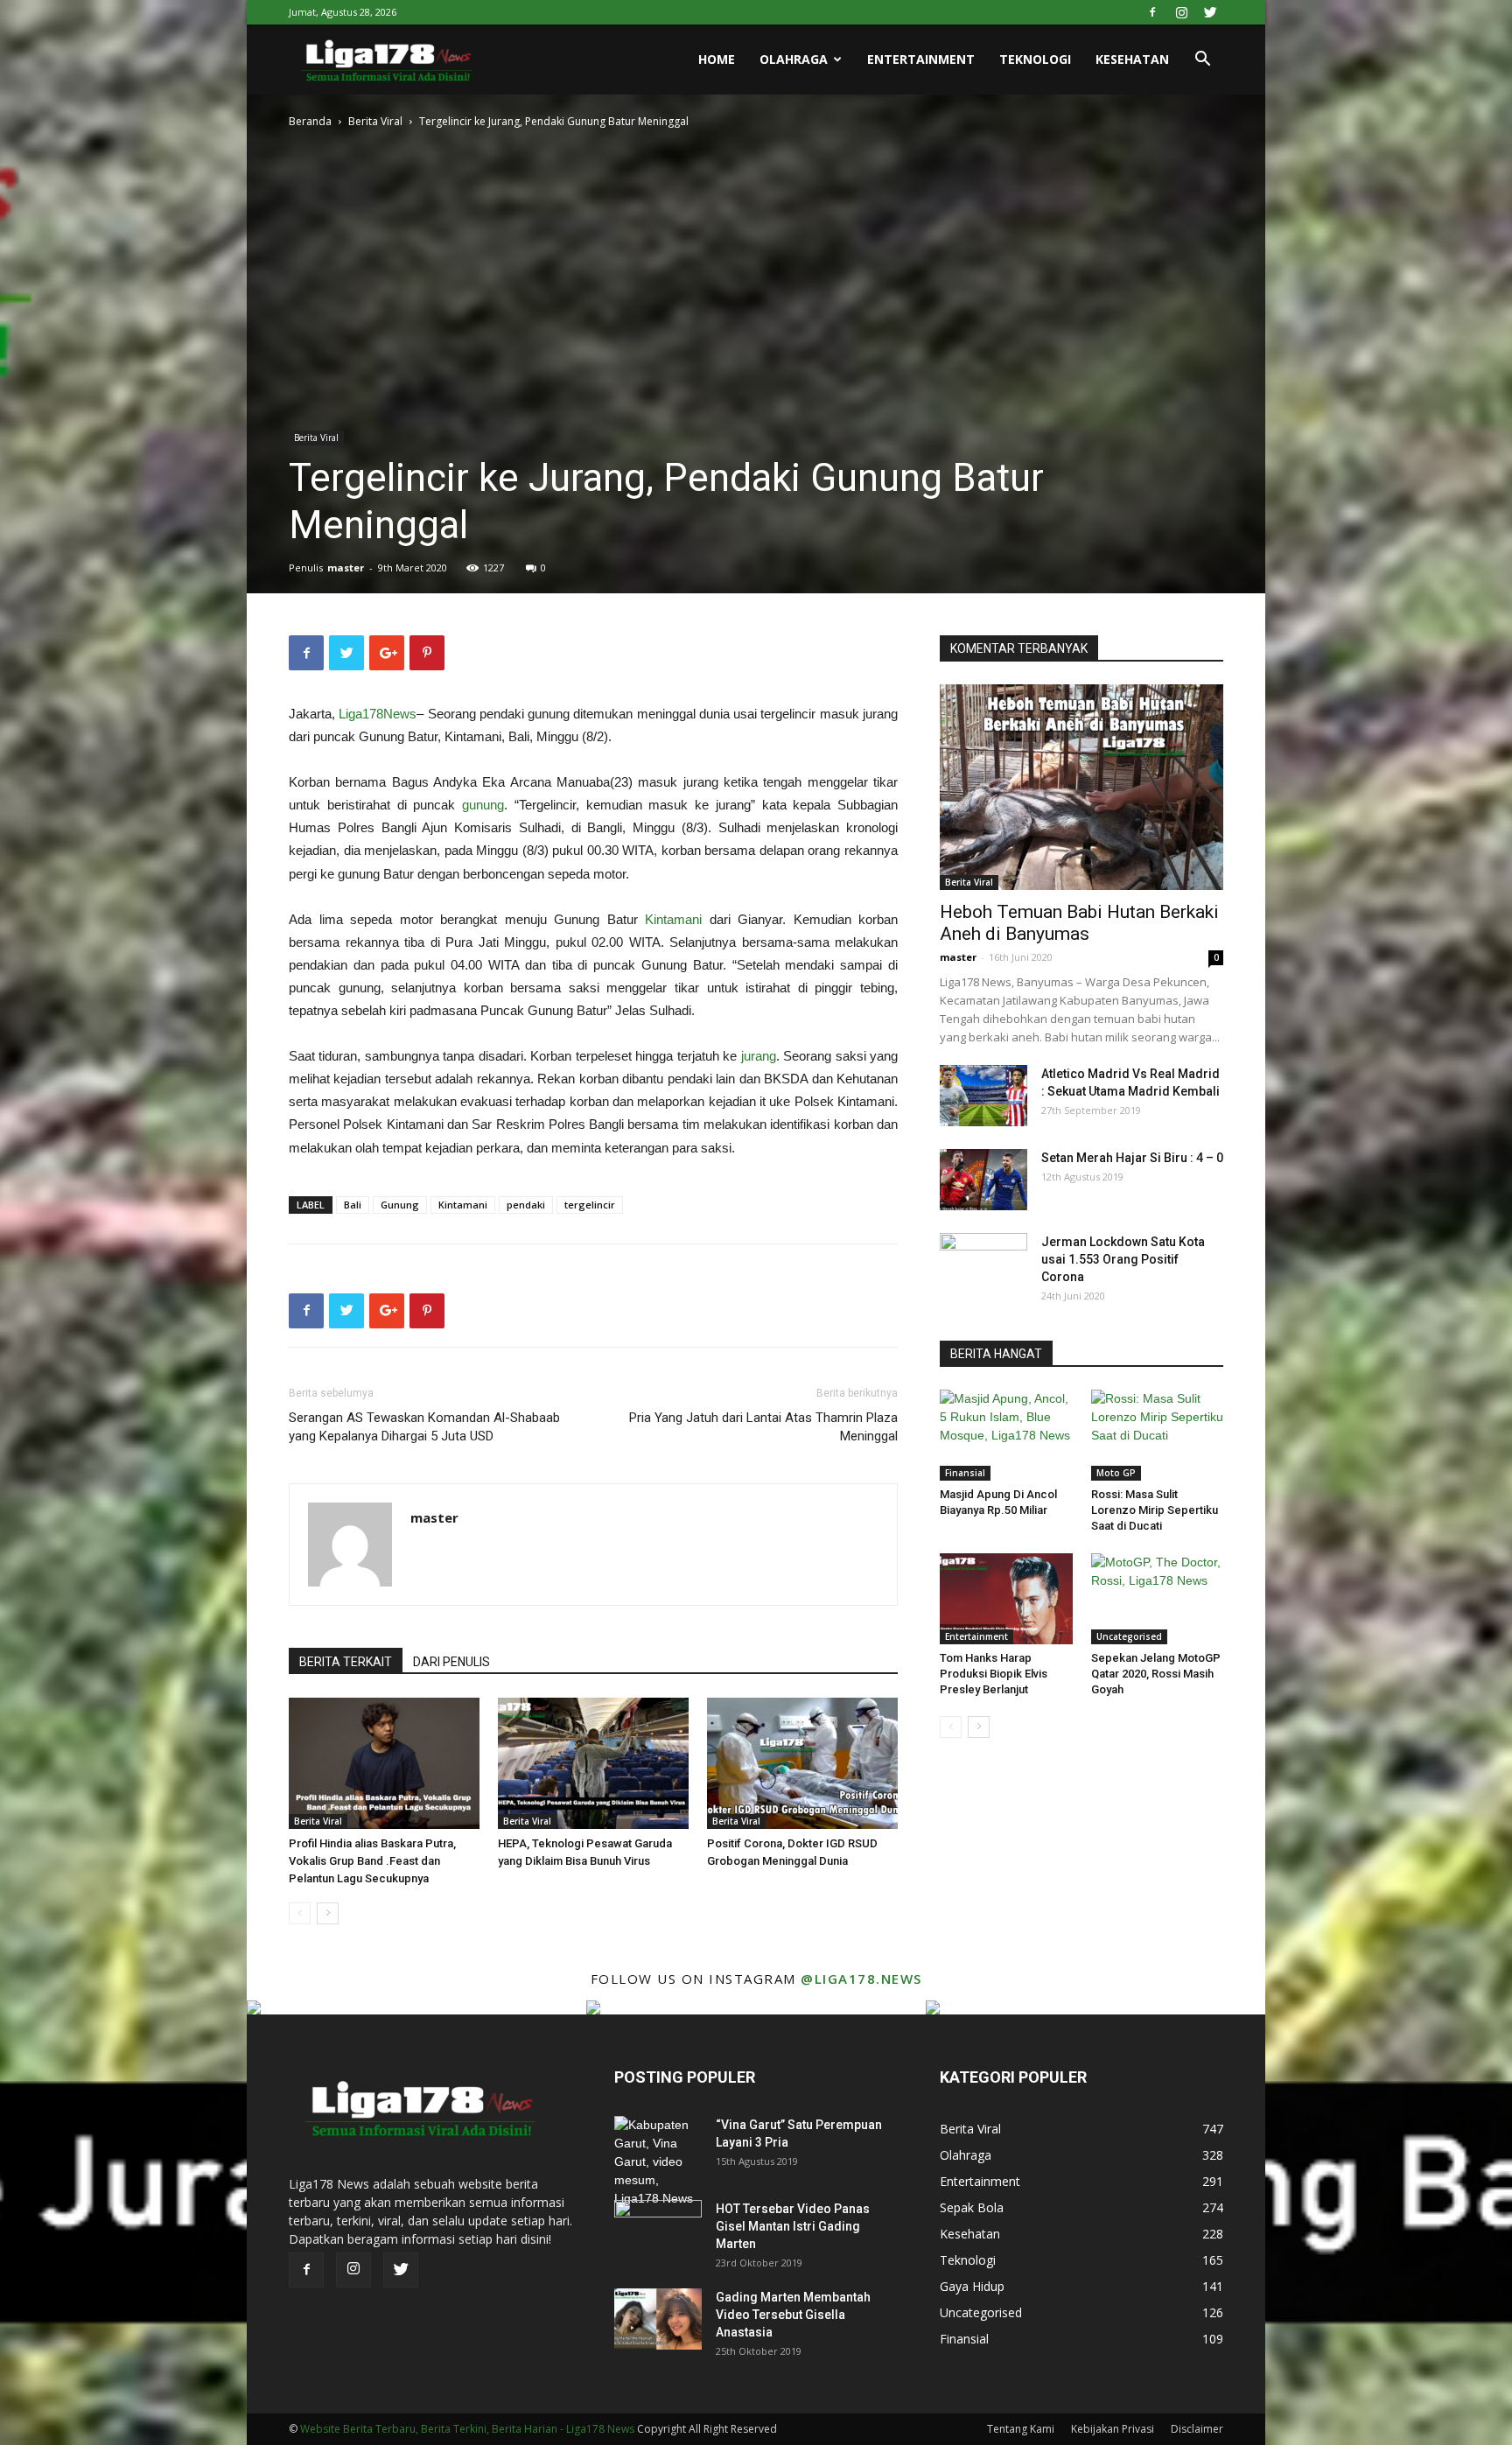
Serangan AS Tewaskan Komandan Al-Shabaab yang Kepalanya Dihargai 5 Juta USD (424, 1427)
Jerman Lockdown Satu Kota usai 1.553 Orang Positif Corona (1123, 1259)
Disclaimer (1197, 2429)
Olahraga (794, 59)
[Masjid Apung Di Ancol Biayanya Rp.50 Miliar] (1006, 1435)
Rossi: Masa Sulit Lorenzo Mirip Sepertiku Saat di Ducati (1155, 1510)
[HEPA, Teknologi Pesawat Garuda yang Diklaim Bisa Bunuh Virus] (593, 1763)
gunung (483, 805)
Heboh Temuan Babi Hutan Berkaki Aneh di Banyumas (1079, 923)
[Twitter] (1210, 12)
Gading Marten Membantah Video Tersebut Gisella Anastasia (793, 2315)
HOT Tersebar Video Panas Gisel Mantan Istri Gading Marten (793, 2226)
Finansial (965, 1473)
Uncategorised (1129, 1636)
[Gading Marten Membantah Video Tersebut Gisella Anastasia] (658, 2319)
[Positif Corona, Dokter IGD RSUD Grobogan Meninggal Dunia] (802, 1763)
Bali (353, 1205)
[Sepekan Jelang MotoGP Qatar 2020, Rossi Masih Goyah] (1158, 1599)
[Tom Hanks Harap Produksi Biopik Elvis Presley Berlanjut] (1006, 1599)
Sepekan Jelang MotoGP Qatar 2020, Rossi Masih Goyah (1156, 1674)
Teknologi (1035, 59)
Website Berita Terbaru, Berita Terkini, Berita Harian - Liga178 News (467, 2429)
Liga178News (378, 714)
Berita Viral (375, 121)
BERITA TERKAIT (346, 1662)
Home (717, 59)
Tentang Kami (1021, 2429)
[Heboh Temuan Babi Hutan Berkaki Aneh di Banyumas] (1081, 787)
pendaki (526, 1205)
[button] (1202, 61)
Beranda (310, 121)
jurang (759, 1056)
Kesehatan (1132, 59)
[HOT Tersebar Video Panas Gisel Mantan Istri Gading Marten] (658, 2231)
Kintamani (673, 919)
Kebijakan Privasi (1113, 2429)
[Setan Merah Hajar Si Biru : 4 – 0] (983, 1180)
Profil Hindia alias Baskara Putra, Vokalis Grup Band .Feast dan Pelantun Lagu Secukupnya (372, 1861)
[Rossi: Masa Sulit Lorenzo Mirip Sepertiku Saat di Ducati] (1158, 1435)
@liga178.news (861, 1979)
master (346, 567)
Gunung (400, 1205)
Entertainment (921, 59)
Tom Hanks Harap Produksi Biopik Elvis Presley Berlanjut (994, 1674)
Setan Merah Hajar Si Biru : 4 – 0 (1132, 1158)
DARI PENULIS (451, 1662)
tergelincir (590, 1205)
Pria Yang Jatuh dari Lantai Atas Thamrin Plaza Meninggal (763, 1427)
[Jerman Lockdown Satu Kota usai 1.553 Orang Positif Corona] (983, 1264)
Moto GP (1116, 1473)
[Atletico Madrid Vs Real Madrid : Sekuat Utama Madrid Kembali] (983, 1096)
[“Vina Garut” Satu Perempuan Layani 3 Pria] (658, 2162)
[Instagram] (1181, 12)
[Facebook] (1152, 12)
